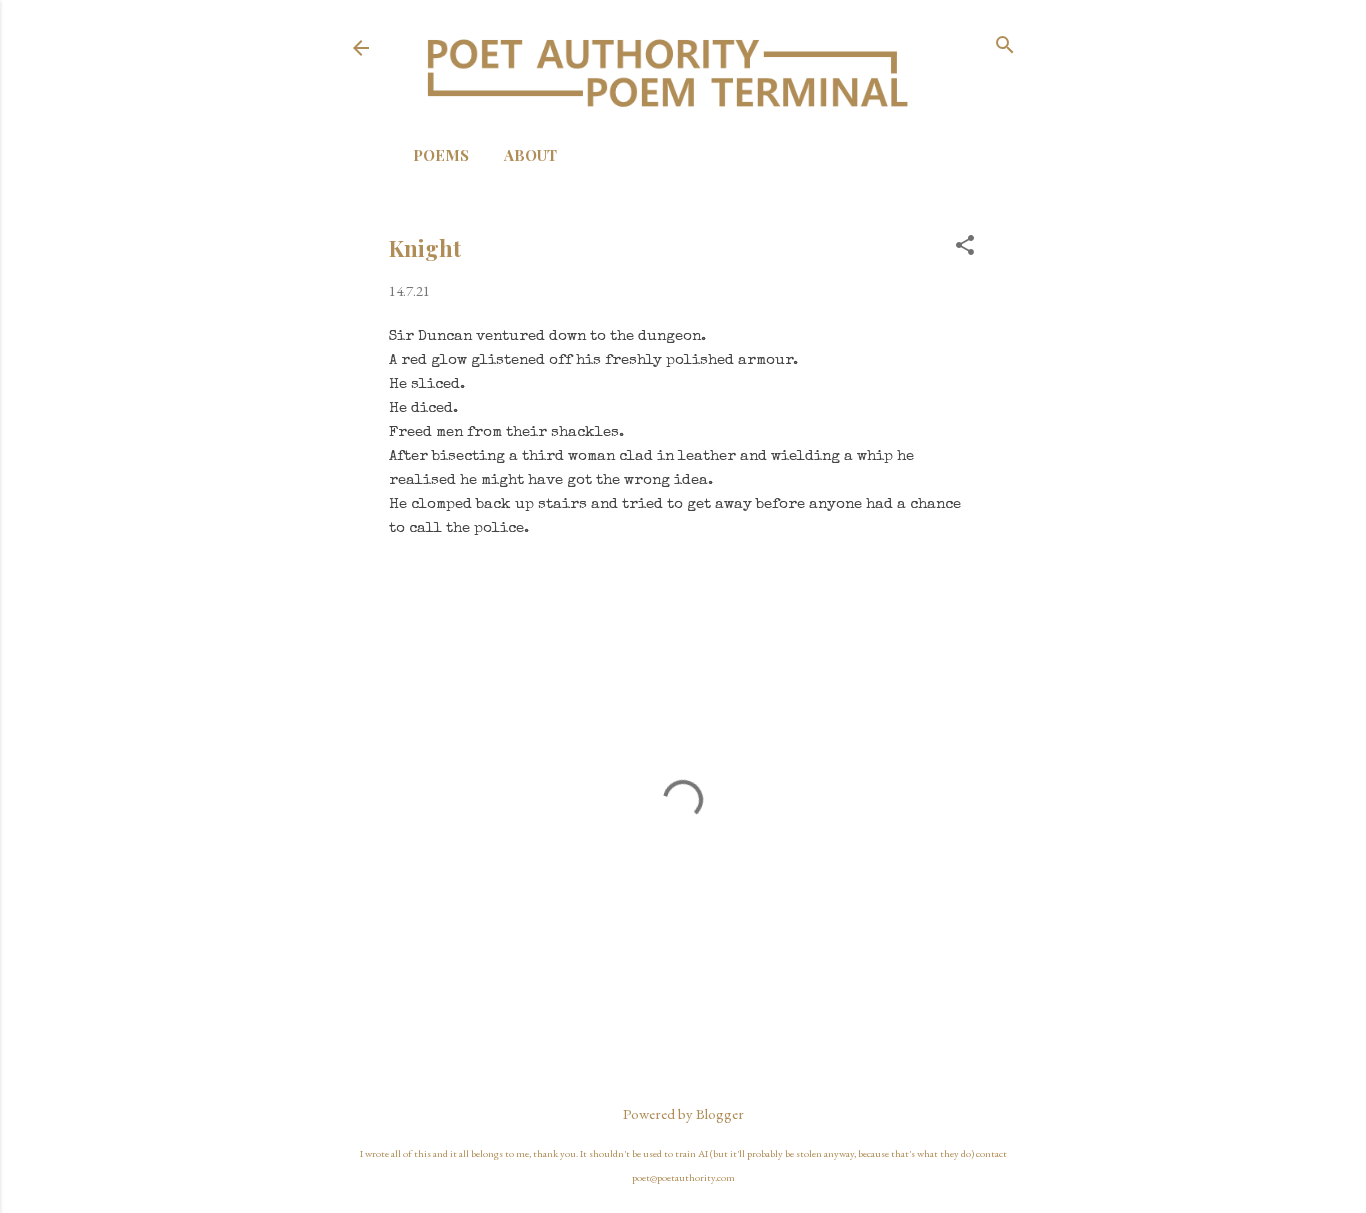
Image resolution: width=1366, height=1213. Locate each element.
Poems (441, 155)
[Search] (1005, 46)
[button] (965, 246)
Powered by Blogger (683, 1113)
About (530, 155)
